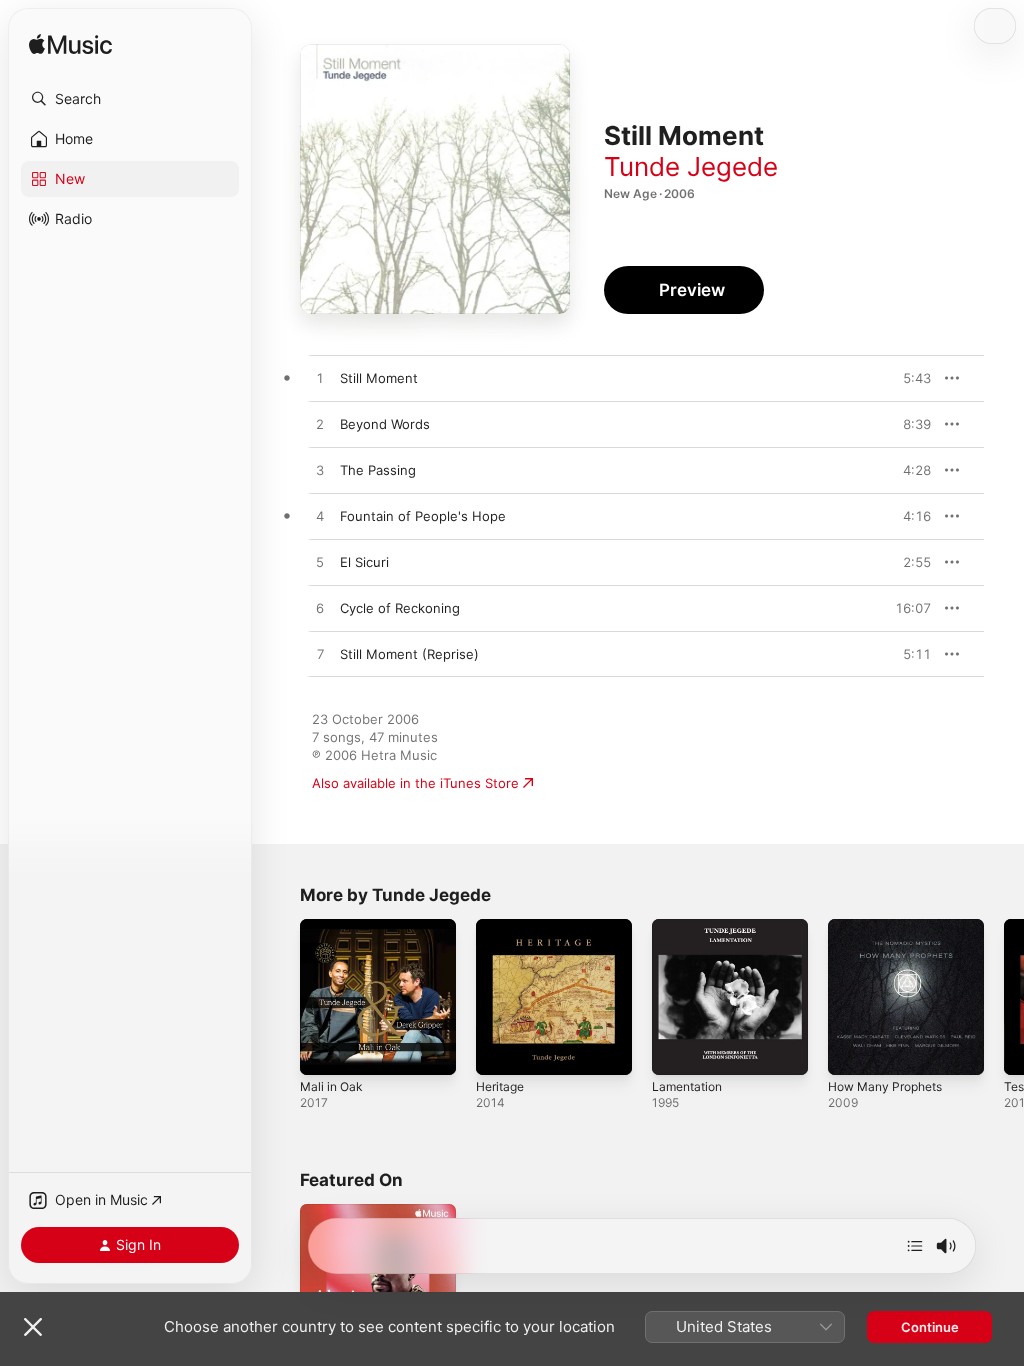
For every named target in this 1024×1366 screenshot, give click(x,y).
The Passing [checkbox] (378, 470)
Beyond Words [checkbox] (385, 424)
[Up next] (915, 1246)
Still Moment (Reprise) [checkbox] (409, 654)
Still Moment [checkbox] (379, 378)
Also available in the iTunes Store (415, 783)
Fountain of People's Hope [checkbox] (423, 516)
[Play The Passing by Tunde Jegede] (320, 471)
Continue (930, 1327)
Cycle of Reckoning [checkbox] (400, 608)
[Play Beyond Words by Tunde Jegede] (320, 425)
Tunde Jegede (691, 166)
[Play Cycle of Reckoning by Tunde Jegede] (320, 609)
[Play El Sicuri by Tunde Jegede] (320, 563)
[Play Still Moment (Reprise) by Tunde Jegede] (320, 655)
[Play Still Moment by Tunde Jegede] (320, 379)
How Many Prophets (885, 1086)
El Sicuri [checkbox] (364, 562)
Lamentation (687, 1086)
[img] (70, 45)
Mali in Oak (331, 1086)
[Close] (33, 1327)
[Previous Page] (280, 997)
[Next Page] (1004, 997)
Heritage (500, 1086)
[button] (130, 99)
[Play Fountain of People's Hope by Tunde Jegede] (320, 517)
